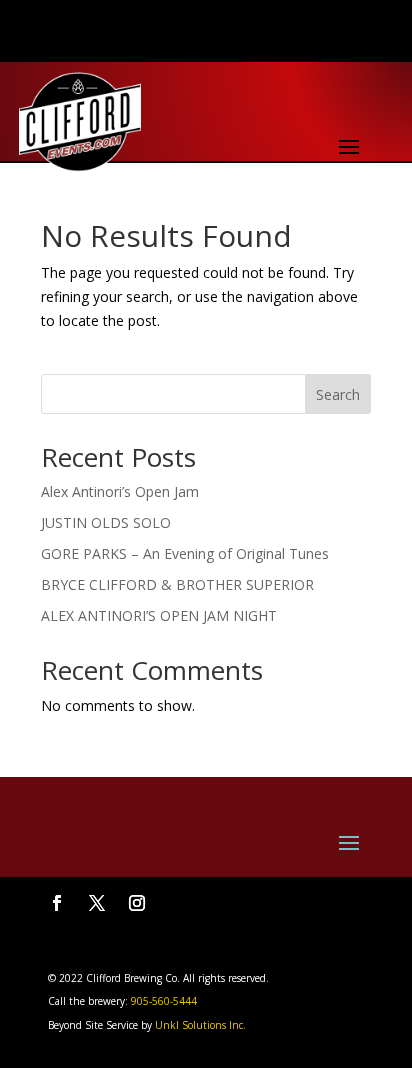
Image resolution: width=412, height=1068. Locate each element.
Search (338, 394)
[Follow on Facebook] (57, 903)
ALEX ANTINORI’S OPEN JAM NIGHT (159, 615)
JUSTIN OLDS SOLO (106, 522)
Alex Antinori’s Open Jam (120, 491)
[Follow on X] (97, 903)
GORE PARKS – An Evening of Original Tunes (185, 553)
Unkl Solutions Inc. (200, 1025)
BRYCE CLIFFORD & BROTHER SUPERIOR (177, 584)
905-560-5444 (162, 1001)
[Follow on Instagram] (137, 903)
